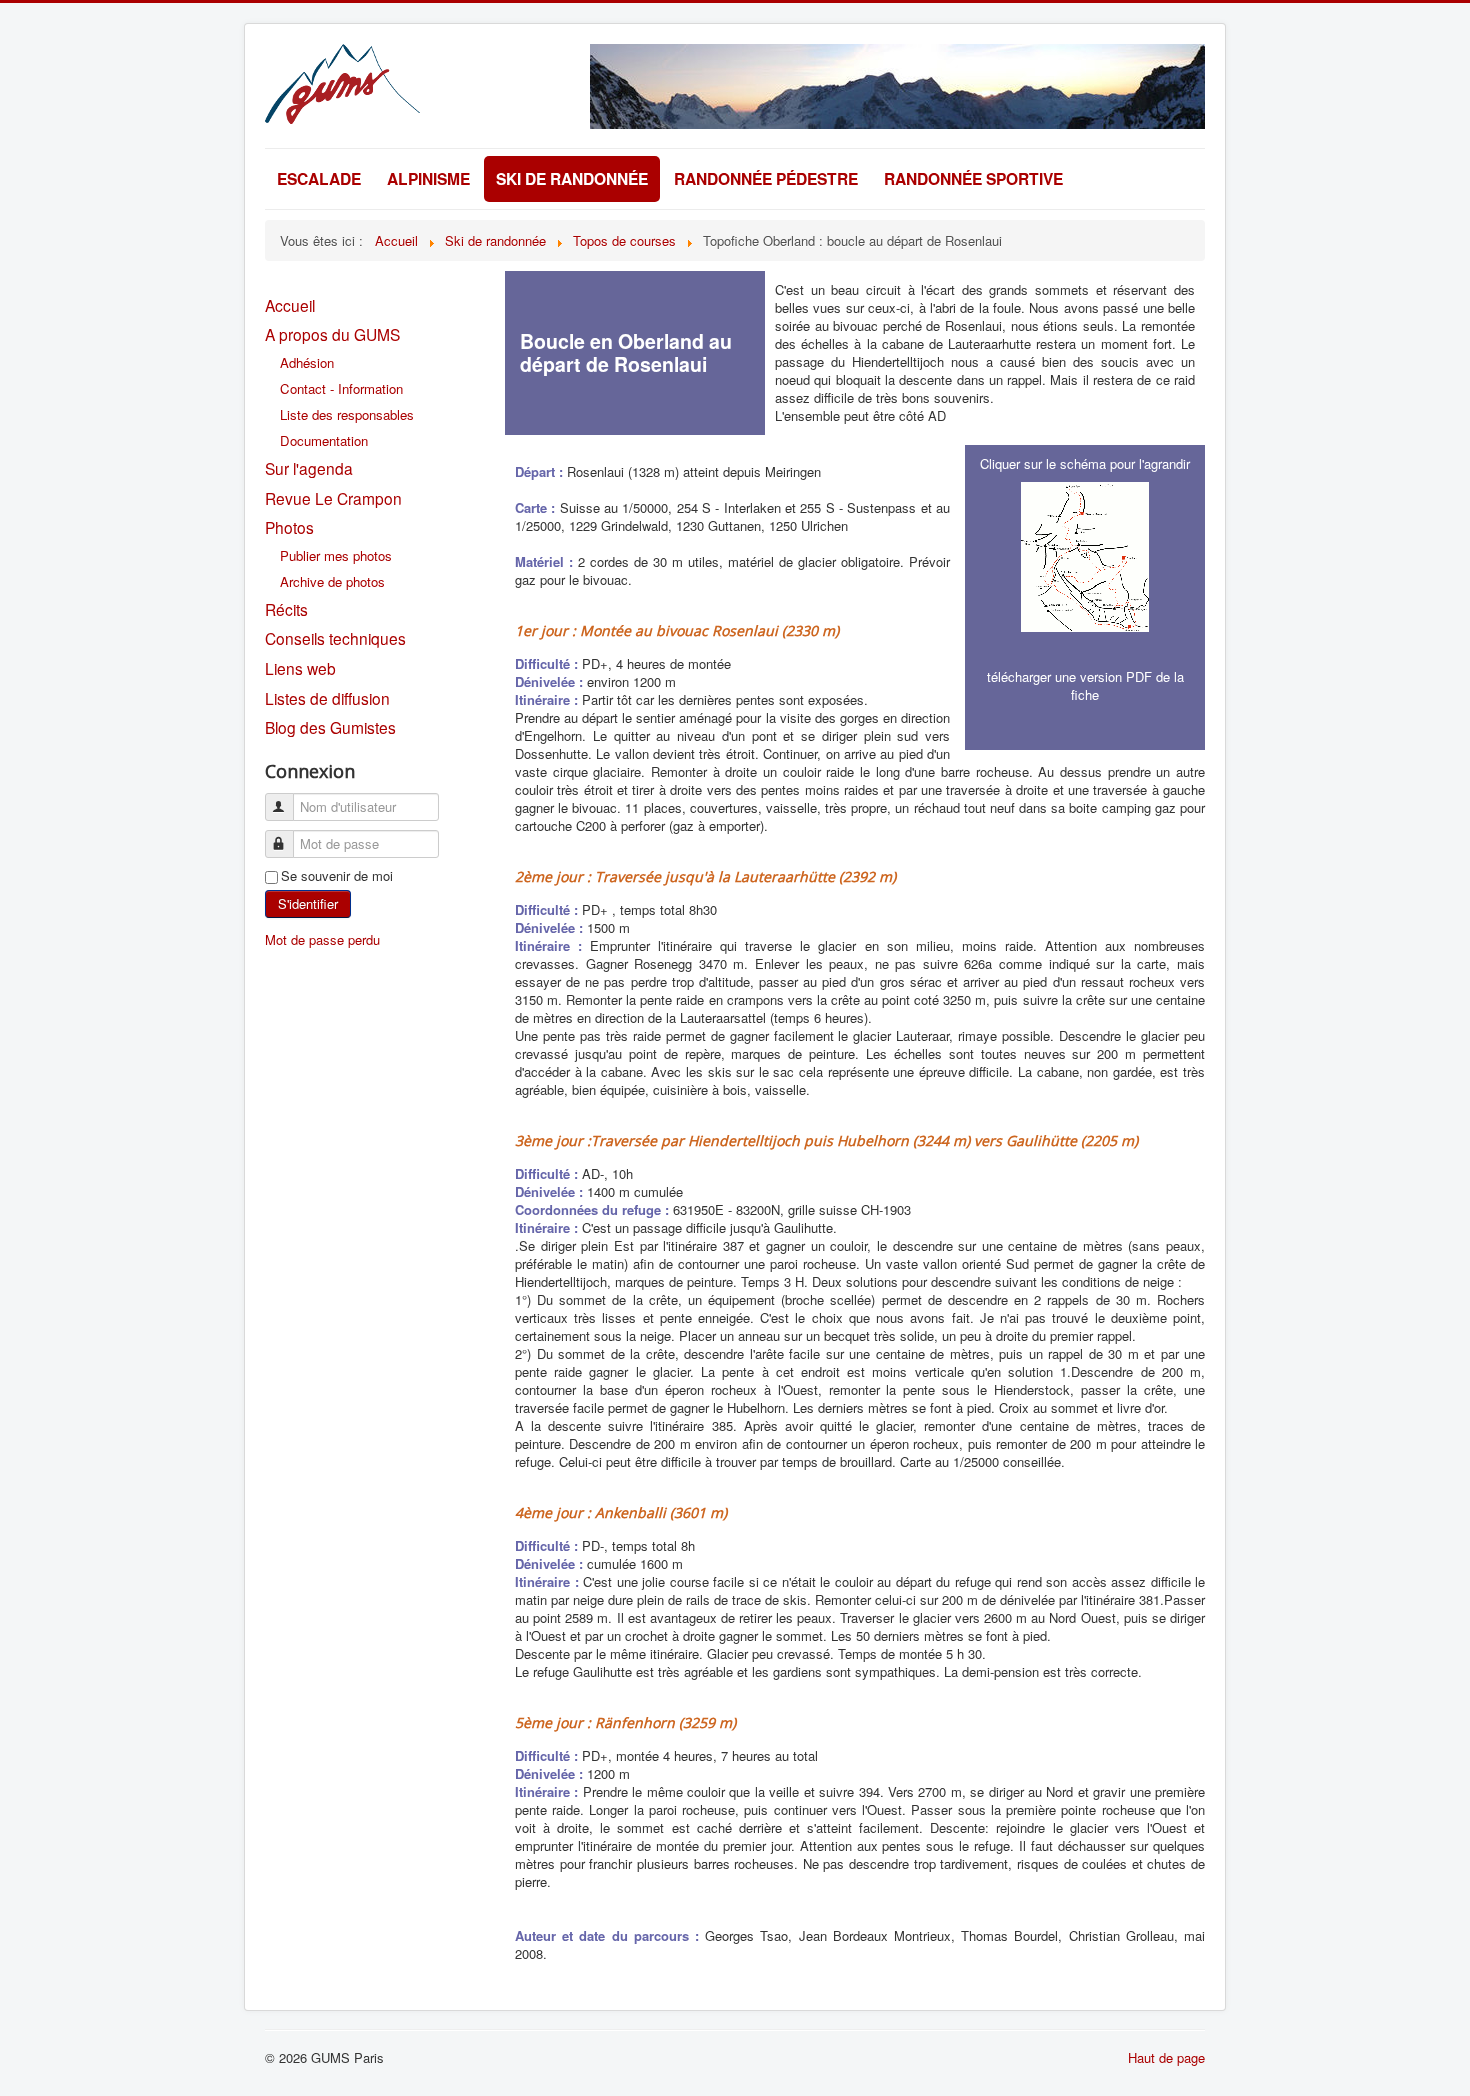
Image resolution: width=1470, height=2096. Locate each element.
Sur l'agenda (309, 468)
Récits (286, 609)
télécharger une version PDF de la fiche (1085, 685)
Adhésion (307, 362)
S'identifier (308, 903)
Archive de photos (332, 581)
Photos (289, 527)
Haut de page (1166, 2057)
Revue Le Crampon (333, 498)
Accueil (290, 305)
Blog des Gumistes (330, 727)
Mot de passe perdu (322, 939)
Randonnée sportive (973, 178)
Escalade (319, 178)
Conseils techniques (335, 638)
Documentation (324, 440)
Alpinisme (428, 178)
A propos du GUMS (332, 334)
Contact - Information (341, 388)
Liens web (300, 668)
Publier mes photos (336, 555)
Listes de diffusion (327, 698)
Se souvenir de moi (337, 876)
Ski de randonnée (572, 178)
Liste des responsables (347, 414)
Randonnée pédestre (766, 178)
